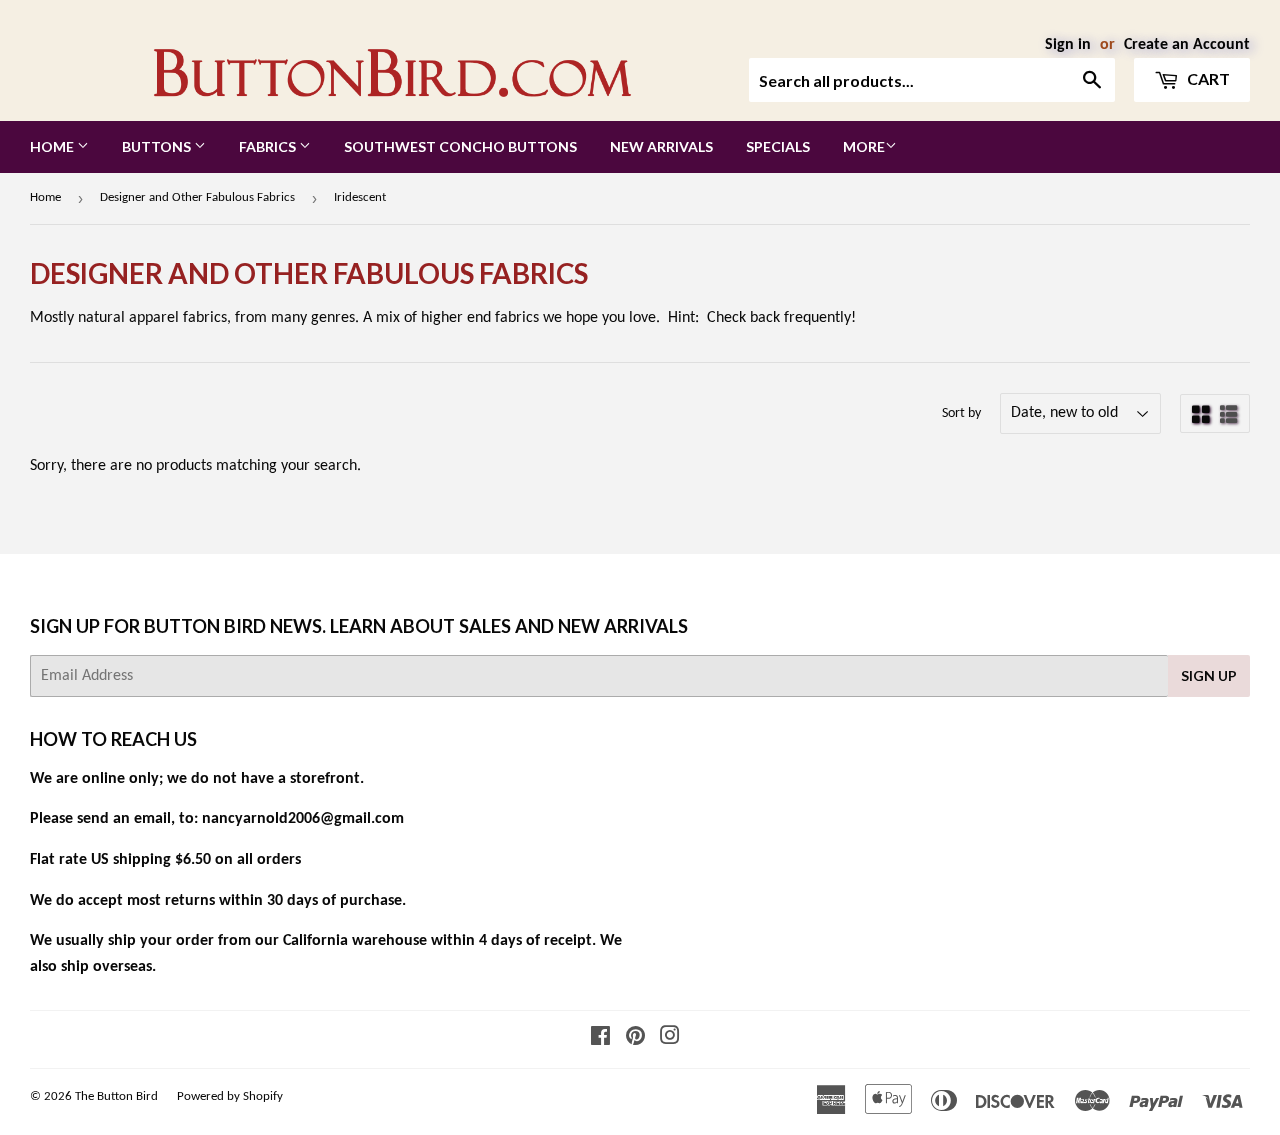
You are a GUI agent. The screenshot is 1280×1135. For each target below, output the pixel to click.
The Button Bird (116, 1096)
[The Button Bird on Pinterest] (635, 1039)
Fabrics (269, 146)
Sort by (961, 413)
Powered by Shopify (230, 1096)
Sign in (1068, 45)
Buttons (158, 146)
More (864, 146)
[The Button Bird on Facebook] (600, 1039)
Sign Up (1209, 675)
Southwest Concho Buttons (460, 146)
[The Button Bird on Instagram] (670, 1039)
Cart (1207, 78)
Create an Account (1187, 45)
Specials (778, 146)
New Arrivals (661, 146)
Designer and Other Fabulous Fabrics (197, 197)
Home (53, 146)
